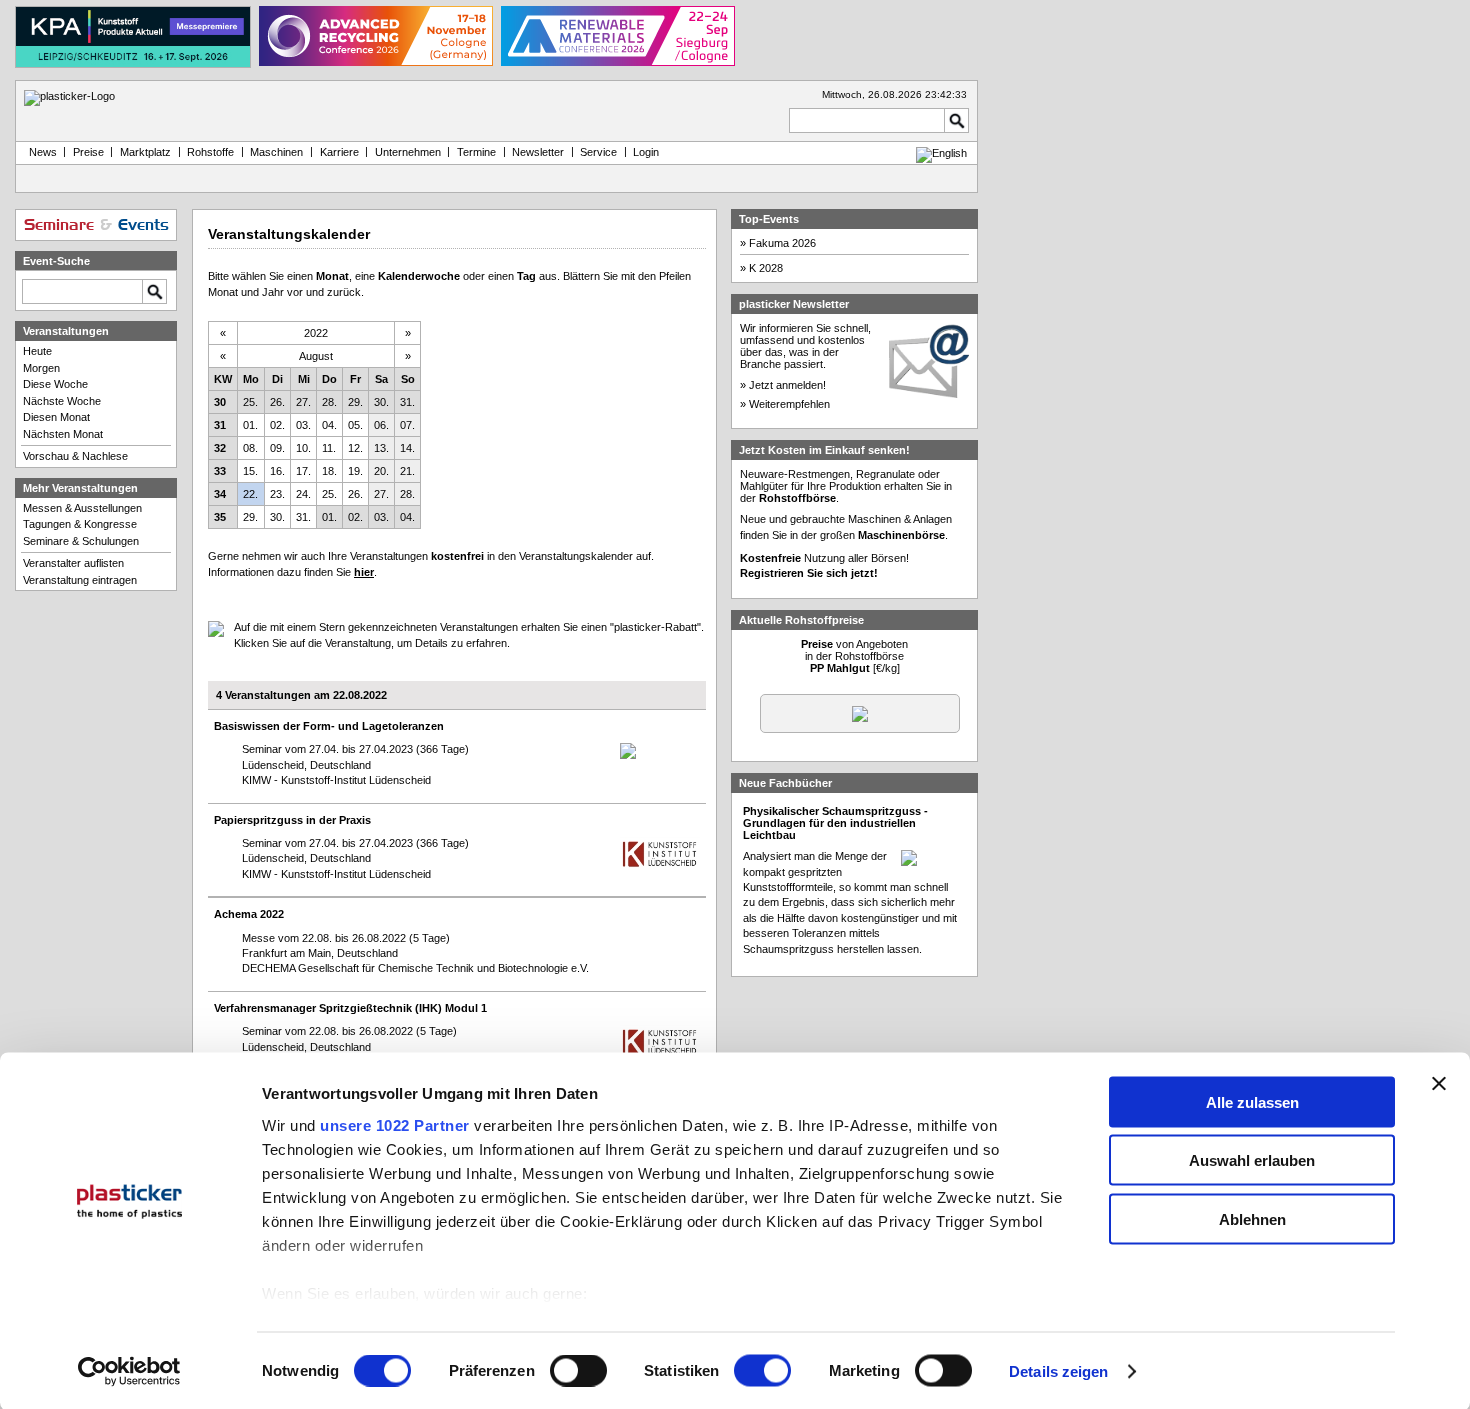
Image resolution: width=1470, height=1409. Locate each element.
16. (277, 471)
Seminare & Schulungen (81, 541)
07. (407, 425)
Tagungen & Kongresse (80, 524)
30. (381, 402)
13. (381, 448)
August (316, 356)
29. (355, 402)
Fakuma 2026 (782, 243)
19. (355, 471)
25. (250, 402)
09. (277, 448)
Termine (476, 152)
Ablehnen (1252, 1218)
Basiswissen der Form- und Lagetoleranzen (329, 726)
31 (220, 425)
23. (277, 494)
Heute (37, 351)
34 (220, 494)
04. (329, 425)
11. (329, 448)
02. (277, 425)
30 (220, 402)
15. (250, 471)
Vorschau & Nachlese (75, 456)
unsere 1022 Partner (395, 1124)
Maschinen (276, 152)
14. (407, 448)
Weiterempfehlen (789, 404)
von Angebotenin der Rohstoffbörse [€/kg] (854, 656)
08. (250, 448)
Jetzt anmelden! (787, 385)
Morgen (41, 368)
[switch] (578, 1371)
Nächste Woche (62, 401)
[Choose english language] (941, 153)
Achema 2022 (249, 914)
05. (355, 425)
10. (303, 448)
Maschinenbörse (901, 535)
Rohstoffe (210, 152)
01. (250, 425)
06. (381, 425)
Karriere (339, 152)
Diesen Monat (56, 417)
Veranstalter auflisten (73, 563)
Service (598, 152)
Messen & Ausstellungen (82, 508)
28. (329, 402)
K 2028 (766, 268)
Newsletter (538, 152)
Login (646, 152)
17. (303, 471)
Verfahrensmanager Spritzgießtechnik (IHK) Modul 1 (350, 1008)
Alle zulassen (1252, 1101)
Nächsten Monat (63, 434)
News (40, 152)
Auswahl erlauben (1252, 1160)
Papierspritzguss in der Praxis (292, 820)
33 (220, 471)
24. (303, 494)
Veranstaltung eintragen (80, 580)
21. (407, 471)
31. (407, 402)
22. (250, 494)
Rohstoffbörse (797, 498)
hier (364, 572)
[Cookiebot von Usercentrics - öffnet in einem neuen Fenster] (129, 1372)
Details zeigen (1058, 1371)
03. (303, 425)
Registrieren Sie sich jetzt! (809, 573)
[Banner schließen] (1439, 1083)
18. (329, 471)
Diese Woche (55, 384)
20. (381, 471)
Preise (88, 152)
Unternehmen (408, 152)
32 (220, 448)
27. (303, 402)
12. (355, 448)
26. (277, 402)
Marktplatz (145, 152)
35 (220, 517)
